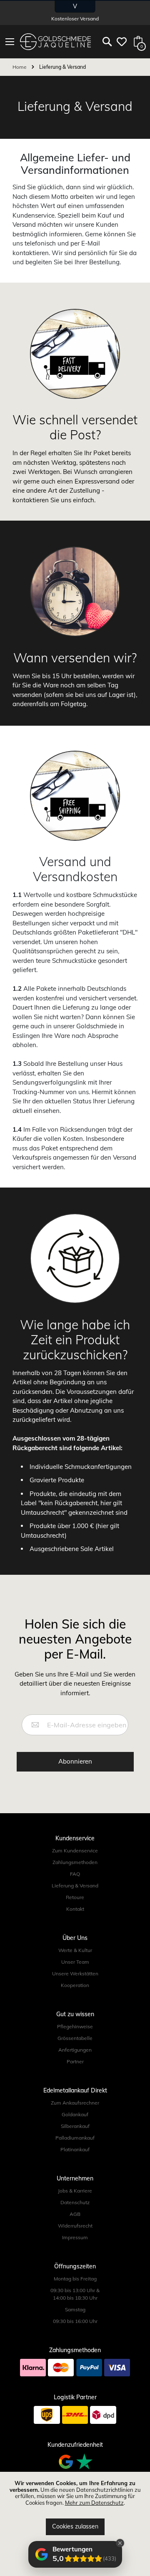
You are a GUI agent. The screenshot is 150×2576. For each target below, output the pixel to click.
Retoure (75, 1897)
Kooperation (75, 1985)
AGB (75, 2214)
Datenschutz (75, 2202)
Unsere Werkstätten (75, 1973)
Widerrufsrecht (75, 2226)
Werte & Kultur (75, 1950)
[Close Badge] (120, 2543)
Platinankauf (75, 2149)
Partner (75, 2061)
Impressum (75, 2237)
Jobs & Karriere (75, 2191)
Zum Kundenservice (75, 1851)
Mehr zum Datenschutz (94, 2503)
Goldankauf (75, 2114)
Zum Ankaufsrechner (75, 2103)
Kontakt (75, 1909)
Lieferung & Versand (75, 1886)
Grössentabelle (75, 2038)
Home (20, 67)
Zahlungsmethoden (75, 1862)
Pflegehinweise (75, 2026)
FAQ (75, 1874)
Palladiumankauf (75, 2138)
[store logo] (55, 42)
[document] (75, 2508)
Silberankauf (75, 2126)
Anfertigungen (75, 2050)
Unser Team (75, 1962)
